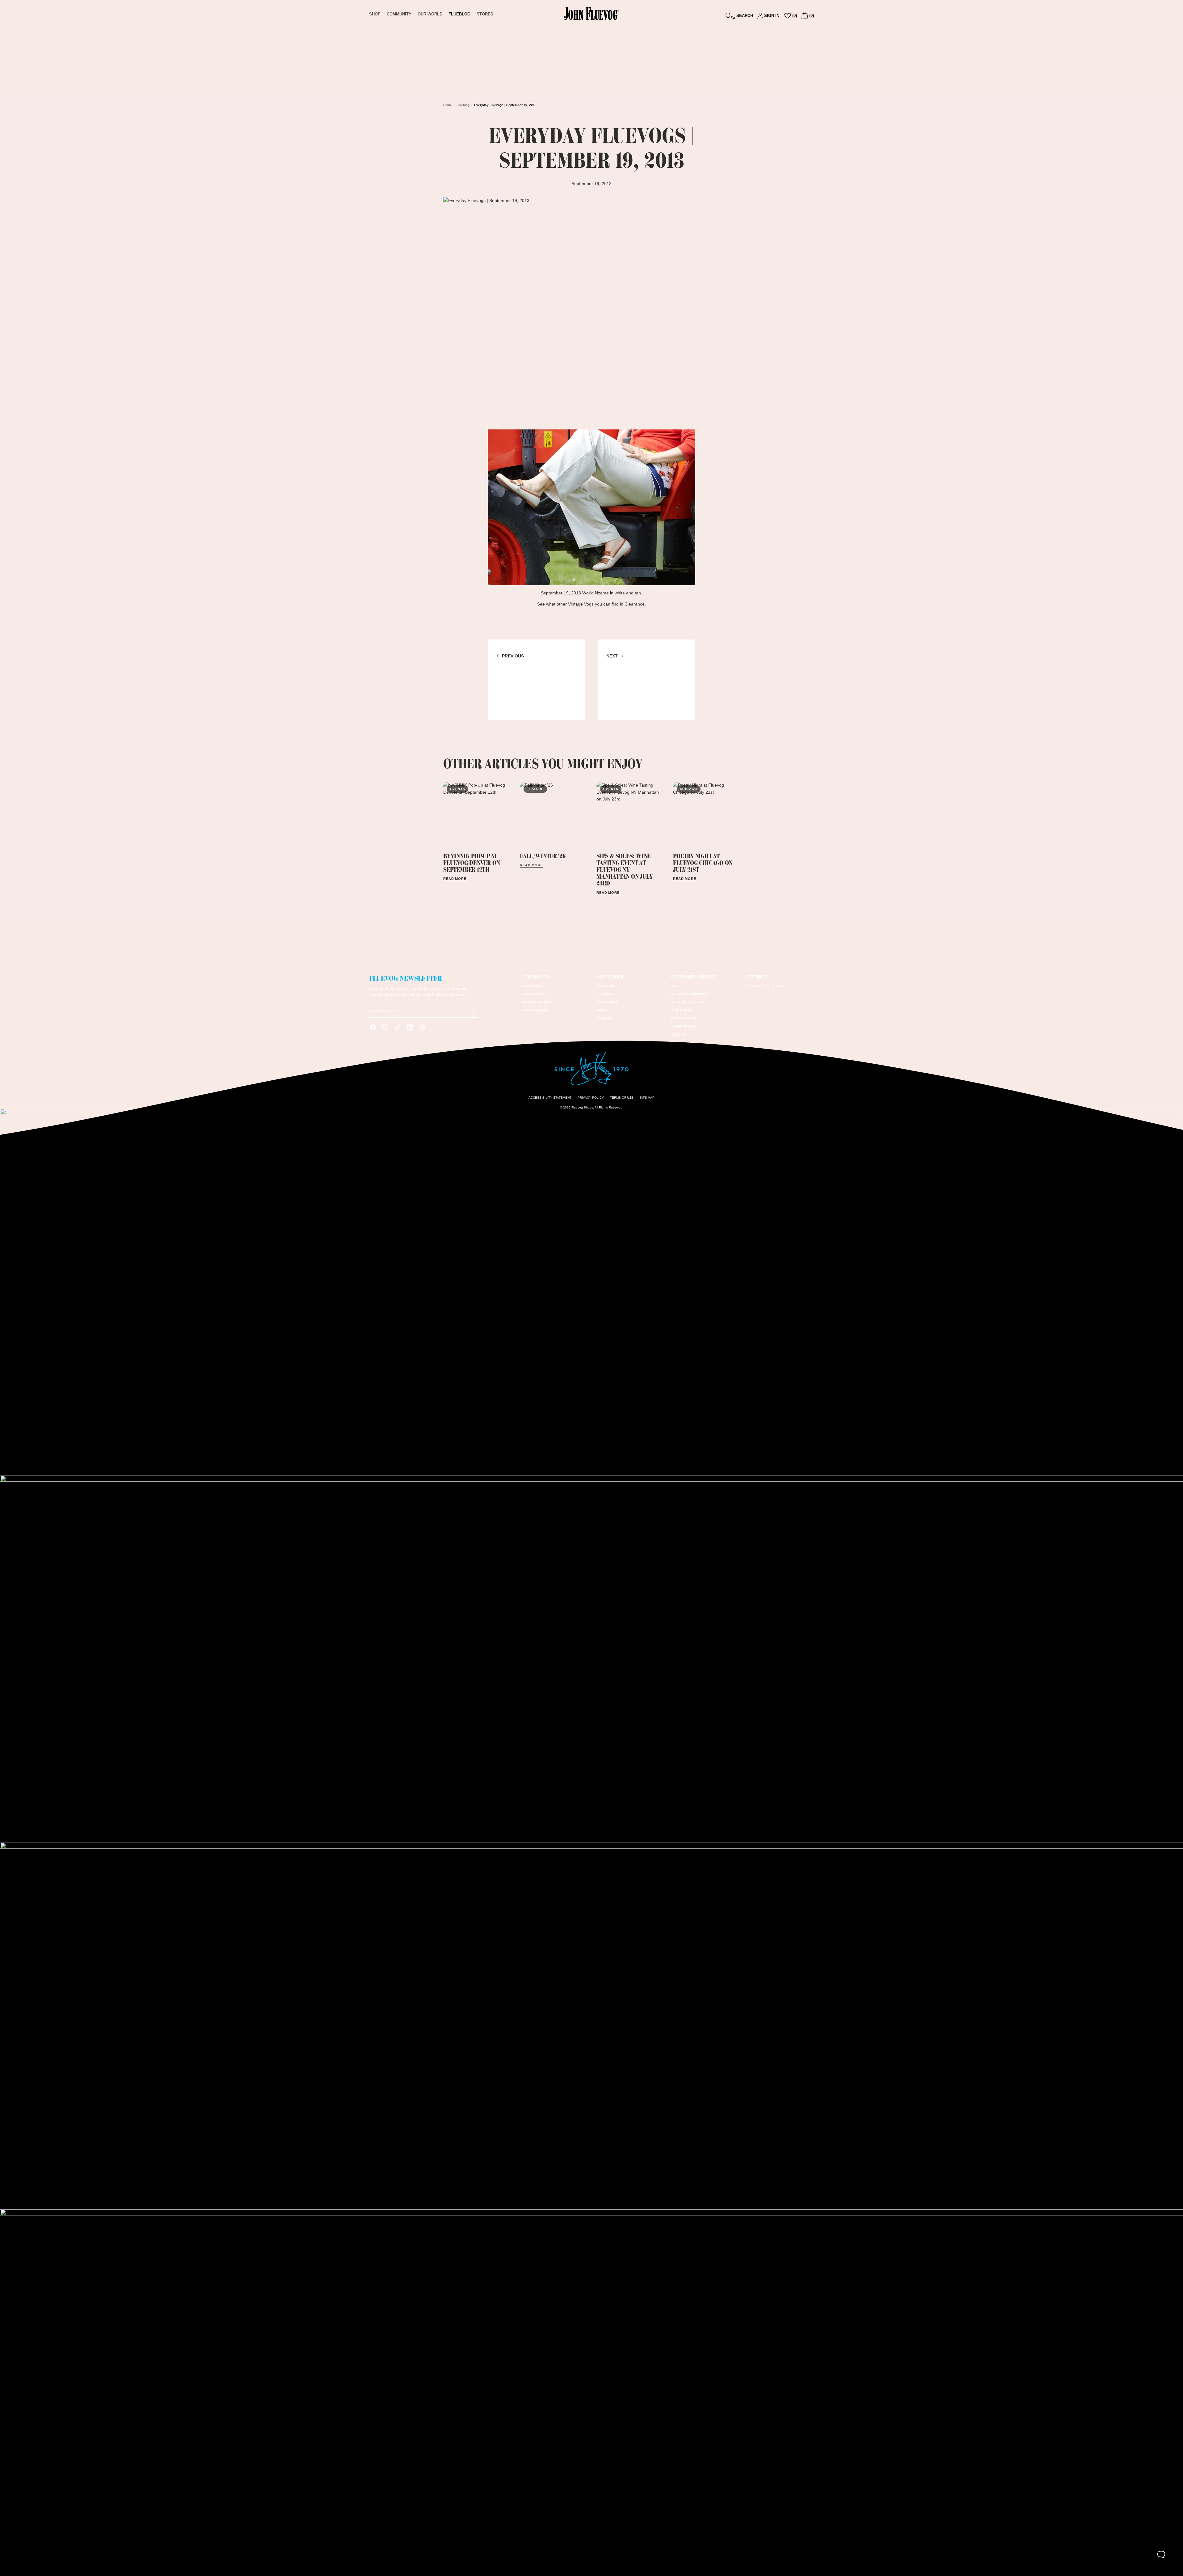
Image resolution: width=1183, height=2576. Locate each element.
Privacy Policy (591, 1098)
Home (448, 105)
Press (602, 1010)
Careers (604, 1018)
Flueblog (463, 105)
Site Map (647, 1098)
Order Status (683, 1026)
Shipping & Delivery (689, 1002)
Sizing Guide (682, 1010)
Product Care (684, 1018)
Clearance (635, 604)
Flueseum (605, 994)
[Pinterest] (422, 1027)
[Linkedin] (410, 1027)
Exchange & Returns (689, 994)
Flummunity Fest (537, 1002)
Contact (678, 1035)
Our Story (606, 986)
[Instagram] (385, 1027)
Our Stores (607, 1002)
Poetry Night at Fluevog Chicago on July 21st (703, 863)
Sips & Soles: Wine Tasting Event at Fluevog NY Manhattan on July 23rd (624, 870)
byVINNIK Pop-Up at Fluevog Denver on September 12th (472, 863)
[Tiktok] (398, 1027)
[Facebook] (373, 1027)
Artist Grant (534, 994)
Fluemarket (533, 986)
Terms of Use (622, 1098)
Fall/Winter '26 (543, 856)
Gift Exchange (535, 1010)
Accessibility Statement (550, 1098)
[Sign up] (474, 1011)
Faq (674, 986)
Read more (455, 879)
